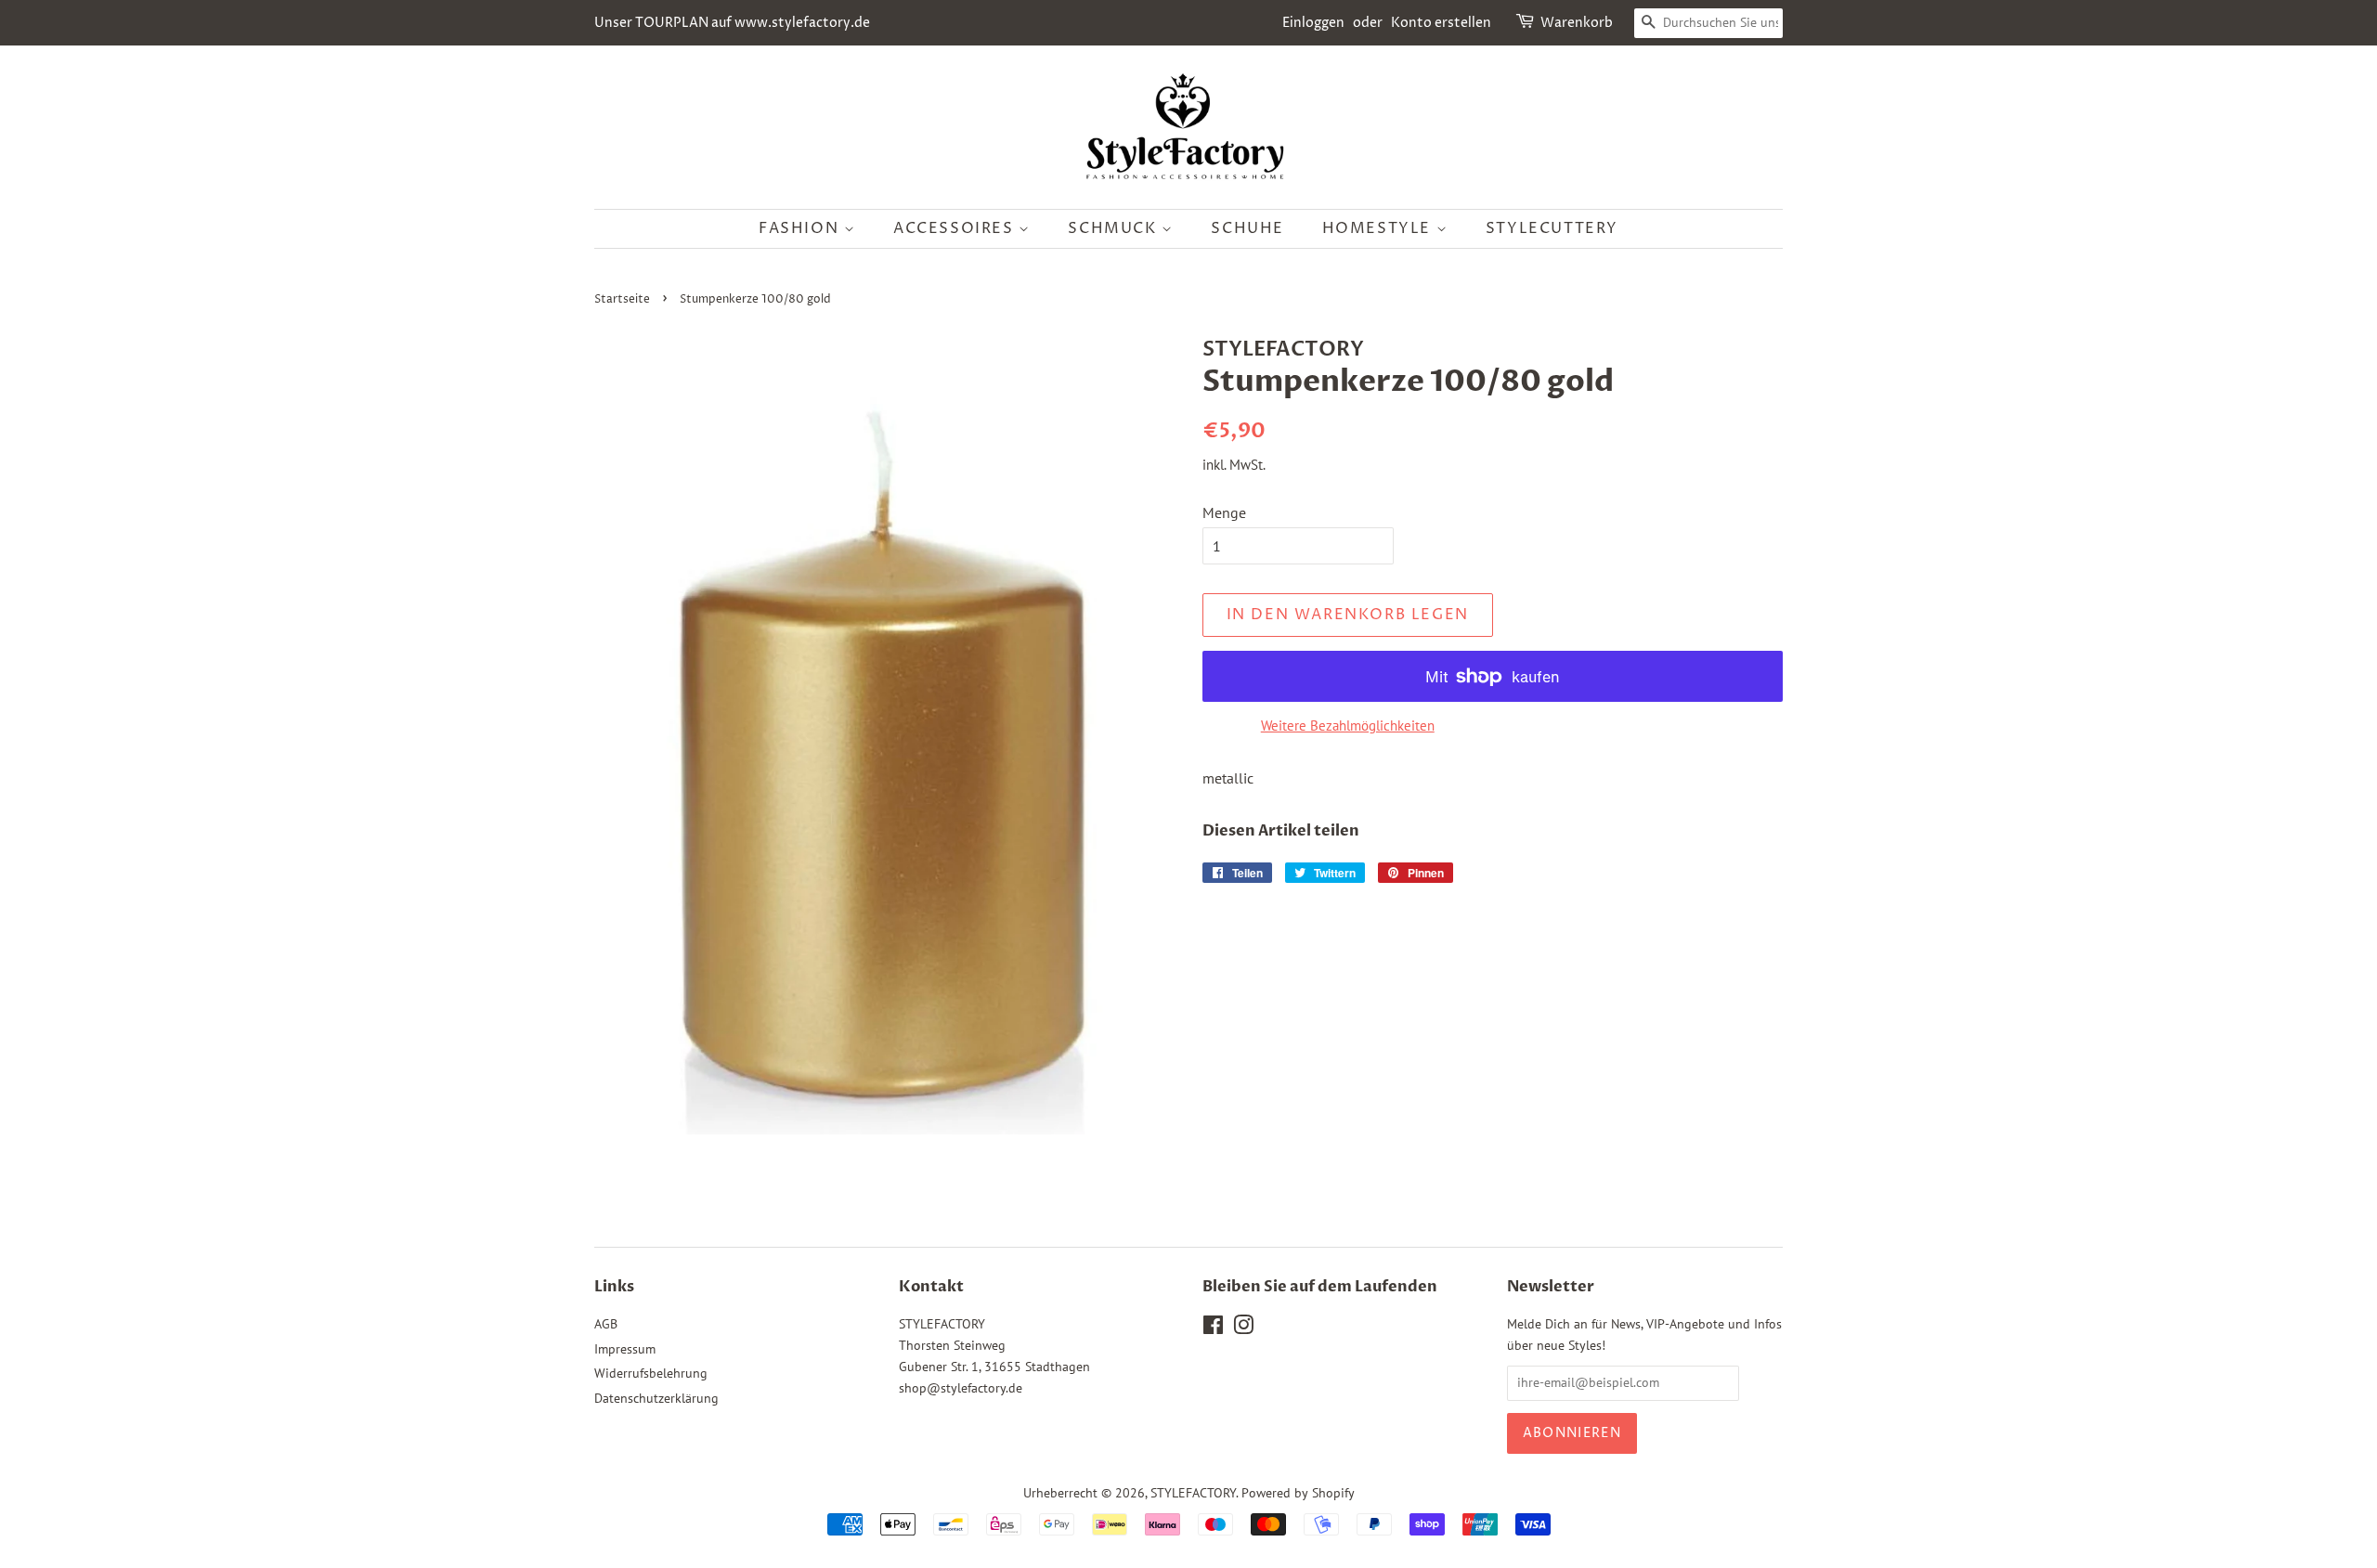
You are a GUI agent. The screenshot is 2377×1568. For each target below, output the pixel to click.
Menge (1224, 512)
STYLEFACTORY (1193, 1493)
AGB (606, 1324)
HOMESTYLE (1379, 228)
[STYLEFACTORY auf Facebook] (1213, 1328)
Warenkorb (1577, 23)
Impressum (625, 1349)
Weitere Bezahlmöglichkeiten (1348, 726)
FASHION (801, 228)
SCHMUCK (1115, 228)
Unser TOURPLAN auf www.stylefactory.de (732, 23)
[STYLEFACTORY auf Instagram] (1243, 1328)
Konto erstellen (1441, 23)
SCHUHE (1247, 228)
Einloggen (1313, 23)
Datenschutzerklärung (656, 1398)
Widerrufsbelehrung (651, 1373)
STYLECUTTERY (1552, 228)
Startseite (622, 299)
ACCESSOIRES (956, 228)
